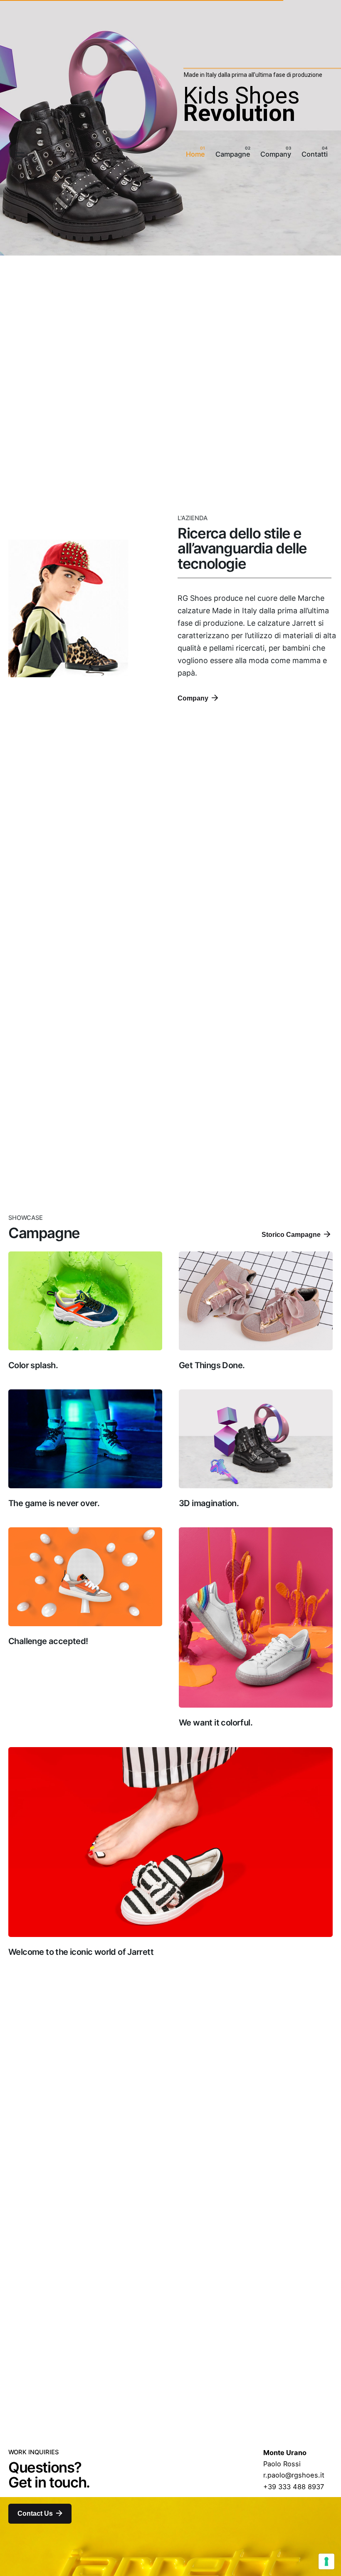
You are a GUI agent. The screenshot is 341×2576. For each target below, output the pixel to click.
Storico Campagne (291, 1234)
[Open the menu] (20, 155)
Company (193, 698)
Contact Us (35, 2513)
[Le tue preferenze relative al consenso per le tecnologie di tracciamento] (326, 2561)
